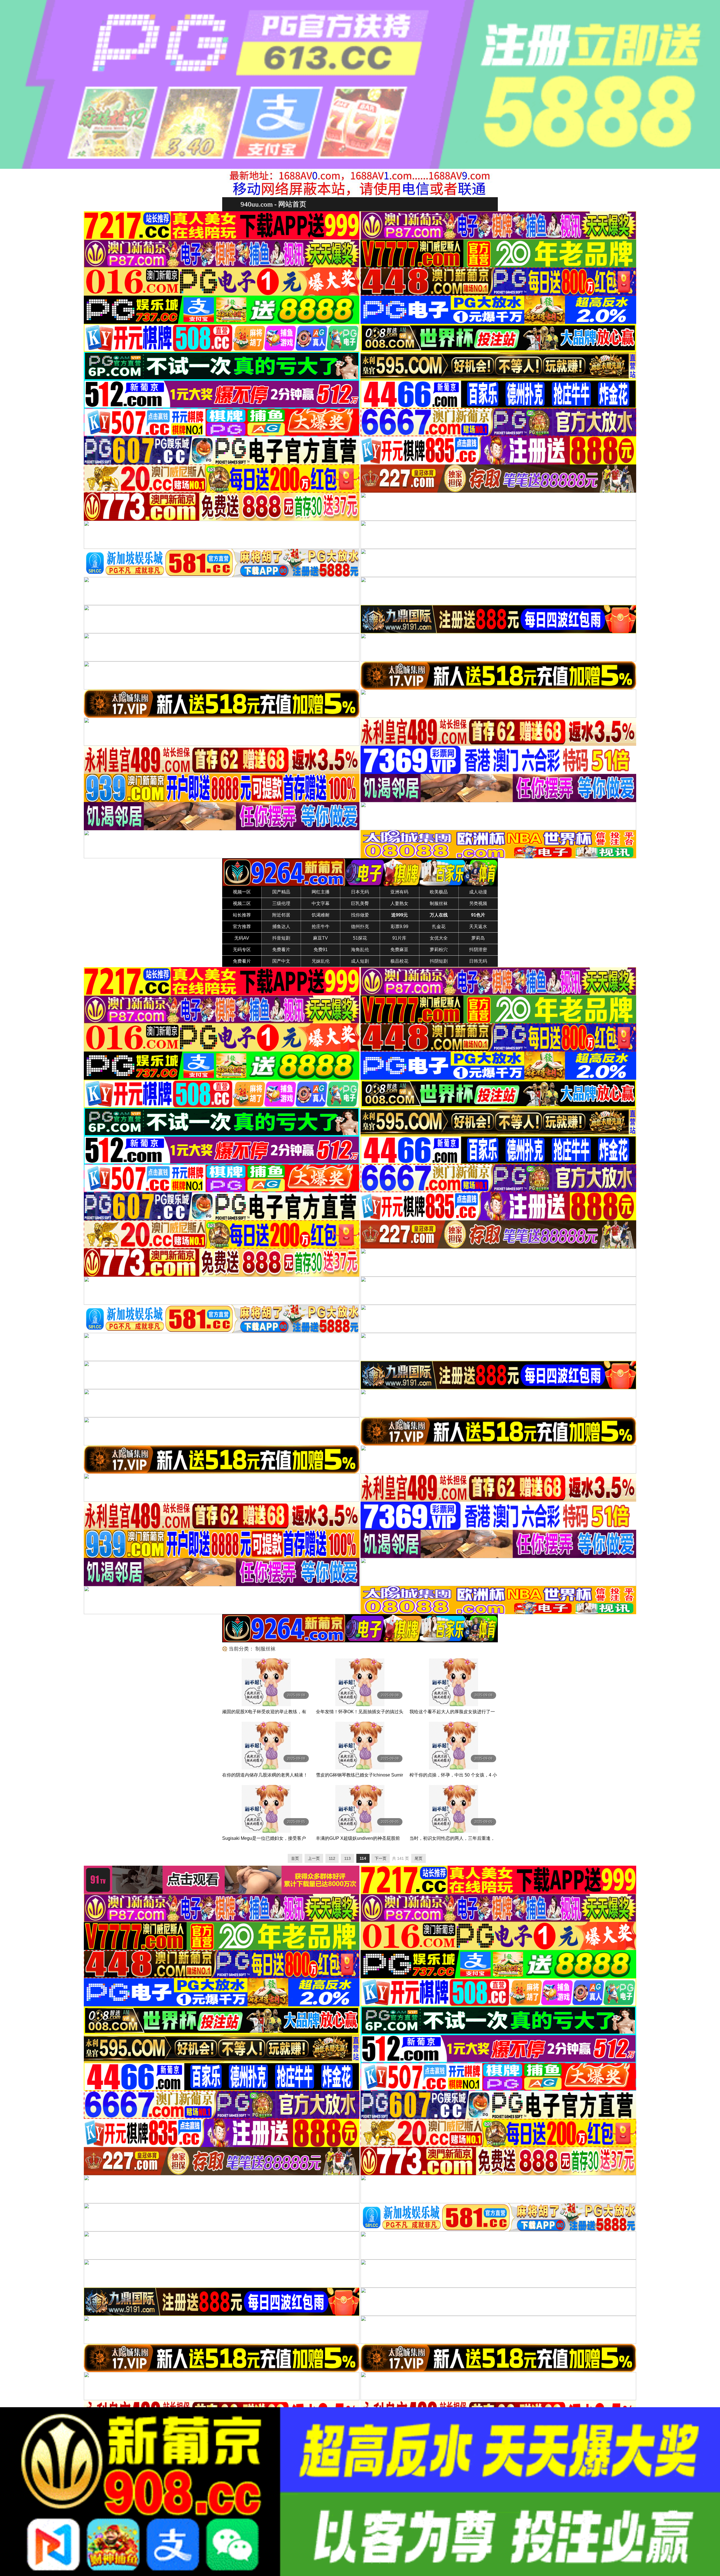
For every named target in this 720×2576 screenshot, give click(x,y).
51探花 (360, 938)
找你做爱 (360, 915)
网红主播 (321, 892)
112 (332, 1858)
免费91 (321, 950)
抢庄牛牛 (321, 927)
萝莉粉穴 (439, 950)
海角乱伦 (360, 950)
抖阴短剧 (439, 961)
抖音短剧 (281, 938)
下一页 (381, 1858)
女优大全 (439, 938)
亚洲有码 (399, 892)
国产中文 (281, 961)
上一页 (314, 1858)
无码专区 (242, 950)
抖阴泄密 (478, 950)
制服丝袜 (439, 903)
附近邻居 (281, 915)
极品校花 (399, 961)
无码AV (242, 938)
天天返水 (478, 927)
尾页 (418, 1858)
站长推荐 (242, 915)
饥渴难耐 (321, 915)
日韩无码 (478, 961)
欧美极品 (439, 892)
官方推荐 (242, 927)
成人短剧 (360, 961)
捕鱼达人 (281, 927)
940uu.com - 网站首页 (273, 204)
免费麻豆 (399, 950)
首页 (295, 1858)
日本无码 (360, 892)
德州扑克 (360, 927)
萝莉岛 (478, 938)
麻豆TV (320, 938)
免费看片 (281, 950)
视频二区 (242, 903)
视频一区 (242, 892)
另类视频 (478, 903)
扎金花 (439, 927)
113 (347, 1858)
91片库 (399, 938)
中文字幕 (321, 903)
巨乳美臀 (360, 903)
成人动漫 (478, 892)
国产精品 (281, 892)
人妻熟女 (399, 903)
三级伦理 (281, 903)
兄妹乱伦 (321, 961)
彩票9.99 (400, 927)
